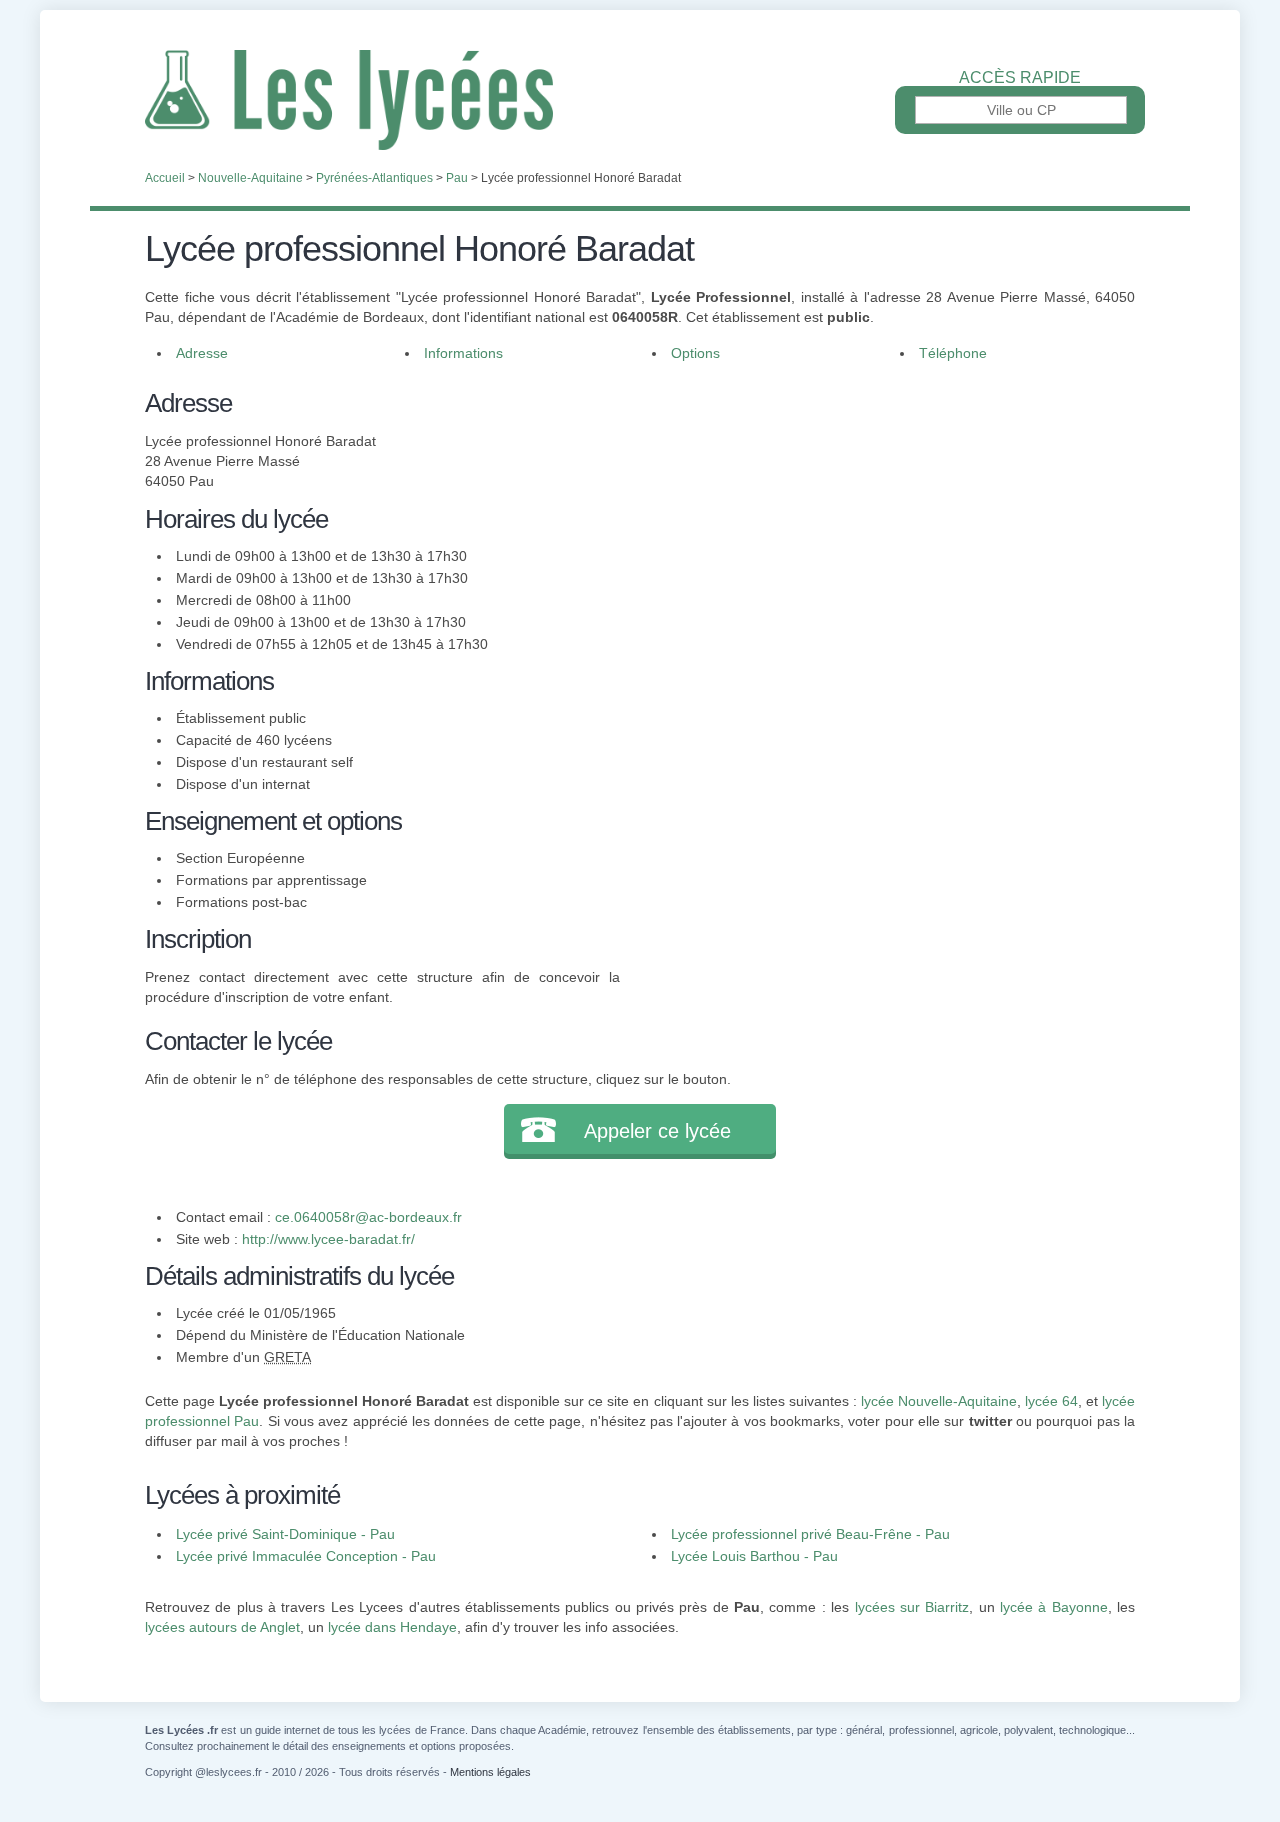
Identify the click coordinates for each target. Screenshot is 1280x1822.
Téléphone (953, 353)
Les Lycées (640, 100)
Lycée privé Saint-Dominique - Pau (285, 1534)
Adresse (202, 353)
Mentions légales (490, 1772)
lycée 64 (1051, 1401)
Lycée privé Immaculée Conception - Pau (306, 1556)
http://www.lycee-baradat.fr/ (328, 1239)
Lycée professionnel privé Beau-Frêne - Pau (810, 1534)
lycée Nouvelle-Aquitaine (939, 1401)
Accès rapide (1020, 78)
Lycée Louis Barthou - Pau (754, 1556)
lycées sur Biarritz (912, 1607)
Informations (463, 353)
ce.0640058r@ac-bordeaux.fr (368, 1217)
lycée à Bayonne (1054, 1607)
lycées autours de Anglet (222, 1627)
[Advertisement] (878, 524)
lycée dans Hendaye (392, 1627)
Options (695, 353)
